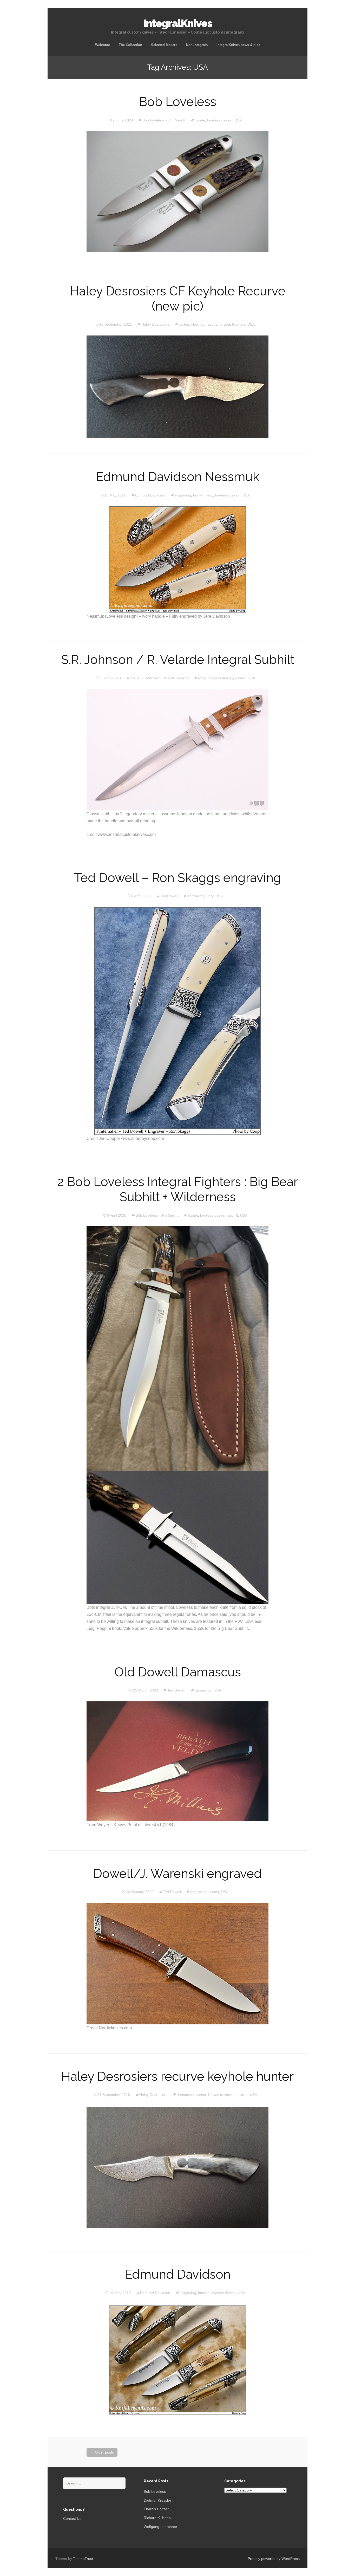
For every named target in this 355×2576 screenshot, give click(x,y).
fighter (193, 1215)
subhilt (240, 678)
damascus (209, 324)
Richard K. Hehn (157, 2518)
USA (238, 120)
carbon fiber (189, 324)
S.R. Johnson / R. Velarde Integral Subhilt (178, 660)
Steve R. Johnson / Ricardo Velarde (159, 678)
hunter (200, 120)
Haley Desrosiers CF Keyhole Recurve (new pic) (178, 299)
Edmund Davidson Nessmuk (178, 477)
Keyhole (239, 324)
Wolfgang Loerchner (160, 2527)
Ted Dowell (169, 896)
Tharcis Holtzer (156, 2509)
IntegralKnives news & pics (238, 45)
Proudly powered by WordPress (274, 2559)
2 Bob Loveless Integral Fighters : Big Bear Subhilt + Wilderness (178, 1189)
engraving (183, 495)
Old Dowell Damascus (178, 1672)
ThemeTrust (83, 2559)
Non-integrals (197, 45)
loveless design (220, 120)
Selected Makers (164, 45)
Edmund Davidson (150, 495)
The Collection (130, 45)
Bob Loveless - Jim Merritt (164, 120)
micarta (242, 2095)
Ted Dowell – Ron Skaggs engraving (178, 878)
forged (225, 324)
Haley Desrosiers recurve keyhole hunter (177, 2076)
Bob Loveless (178, 102)
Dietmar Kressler (157, 2500)
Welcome (103, 45)
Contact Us (72, 2519)
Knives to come (221, 2095)
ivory (209, 495)
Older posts (102, 2452)
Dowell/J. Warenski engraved (177, 1874)
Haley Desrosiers (155, 324)
